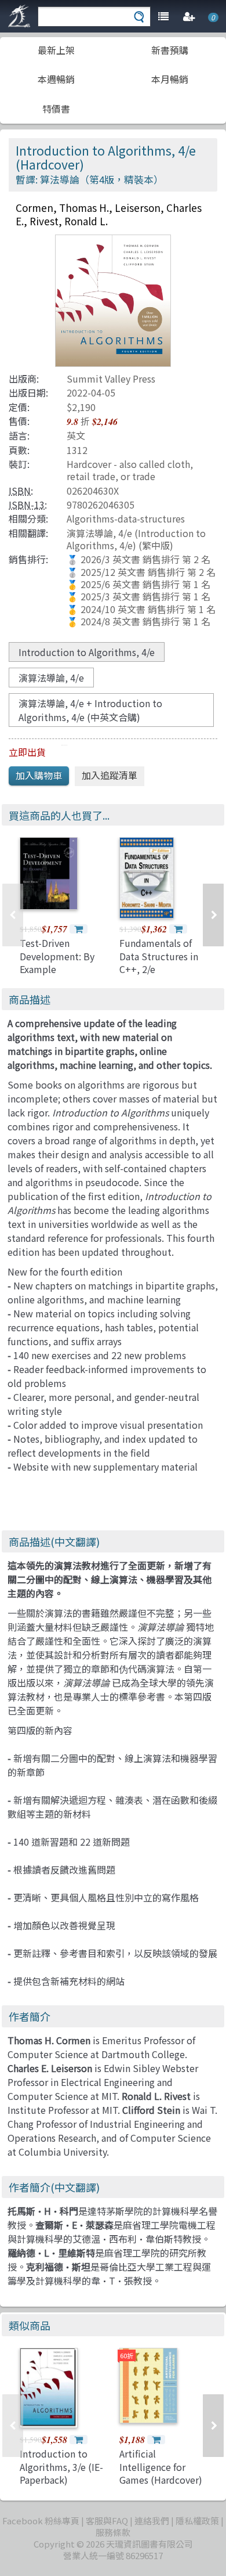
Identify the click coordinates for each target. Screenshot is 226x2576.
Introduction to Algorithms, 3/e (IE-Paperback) (61, 2467)
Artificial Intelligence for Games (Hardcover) (161, 2467)
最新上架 (56, 50)
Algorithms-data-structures (126, 518)
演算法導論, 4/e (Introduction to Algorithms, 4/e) (136, 539)
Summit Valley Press (111, 379)
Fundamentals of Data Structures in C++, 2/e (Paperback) (159, 962)
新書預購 (170, 50)
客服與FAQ (107, 2521)
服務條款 (113, 2532)
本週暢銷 (56, 79)
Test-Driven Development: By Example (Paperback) (57, 962)
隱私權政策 (197, 2521)
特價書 (56, 109)
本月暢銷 (170, 79)
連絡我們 (152, 2521)
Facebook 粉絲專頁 (41, 2521)
